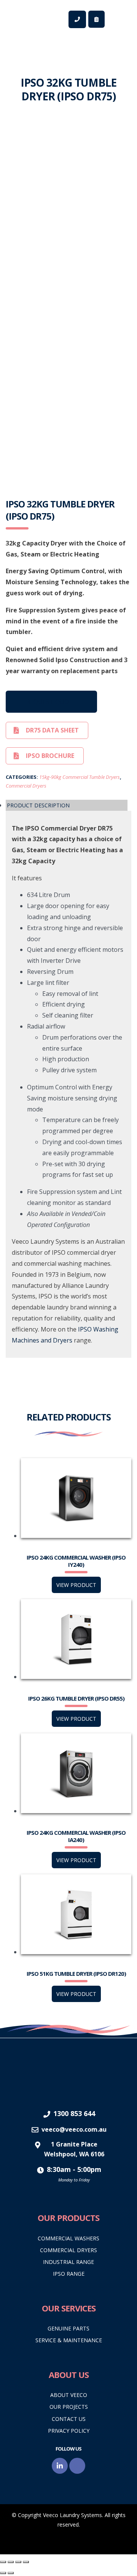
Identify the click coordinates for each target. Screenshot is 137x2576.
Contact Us (69, 2419)
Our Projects (69, 2407)
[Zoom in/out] (3, 2562)
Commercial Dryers (26, 786)
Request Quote (51, 702)
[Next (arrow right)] (11, 2573)
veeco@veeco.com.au (74, 2129)
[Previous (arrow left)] (3, 2573)
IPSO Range (69, 2274)
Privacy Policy (69, 2431)
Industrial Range (68, 2262)
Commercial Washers (68, 2238)
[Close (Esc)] (26, 2562)
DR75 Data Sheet (52, 730)
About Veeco (69, 2395)
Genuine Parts (68, 2328)
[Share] (18, 2562)
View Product (76, 1585)
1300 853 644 (74, 2113)
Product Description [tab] (38, 805)
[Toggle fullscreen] (11, 2562)
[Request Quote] (96, 19)
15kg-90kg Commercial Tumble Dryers (80, 777)
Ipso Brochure (50, 756)
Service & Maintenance (69, 2340)
